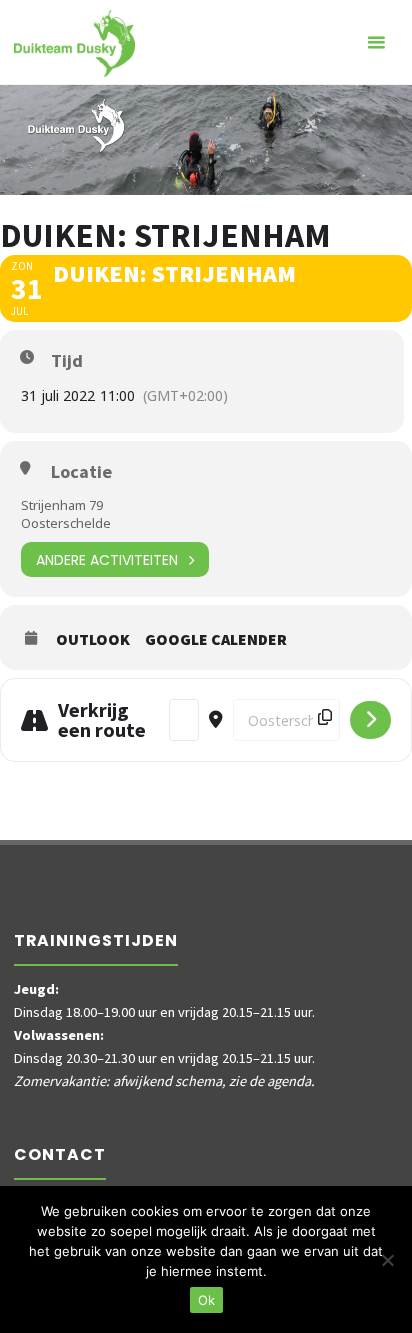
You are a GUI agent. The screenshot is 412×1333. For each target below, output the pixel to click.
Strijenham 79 (62, 505)
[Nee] (387, 1260)
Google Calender (216, 639)
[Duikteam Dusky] (74, 42)
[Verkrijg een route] (370, 720)
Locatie (81, 472)
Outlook (93, 639)
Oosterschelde (66, 523)
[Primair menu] (376, 42)
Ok (206, 1300)
